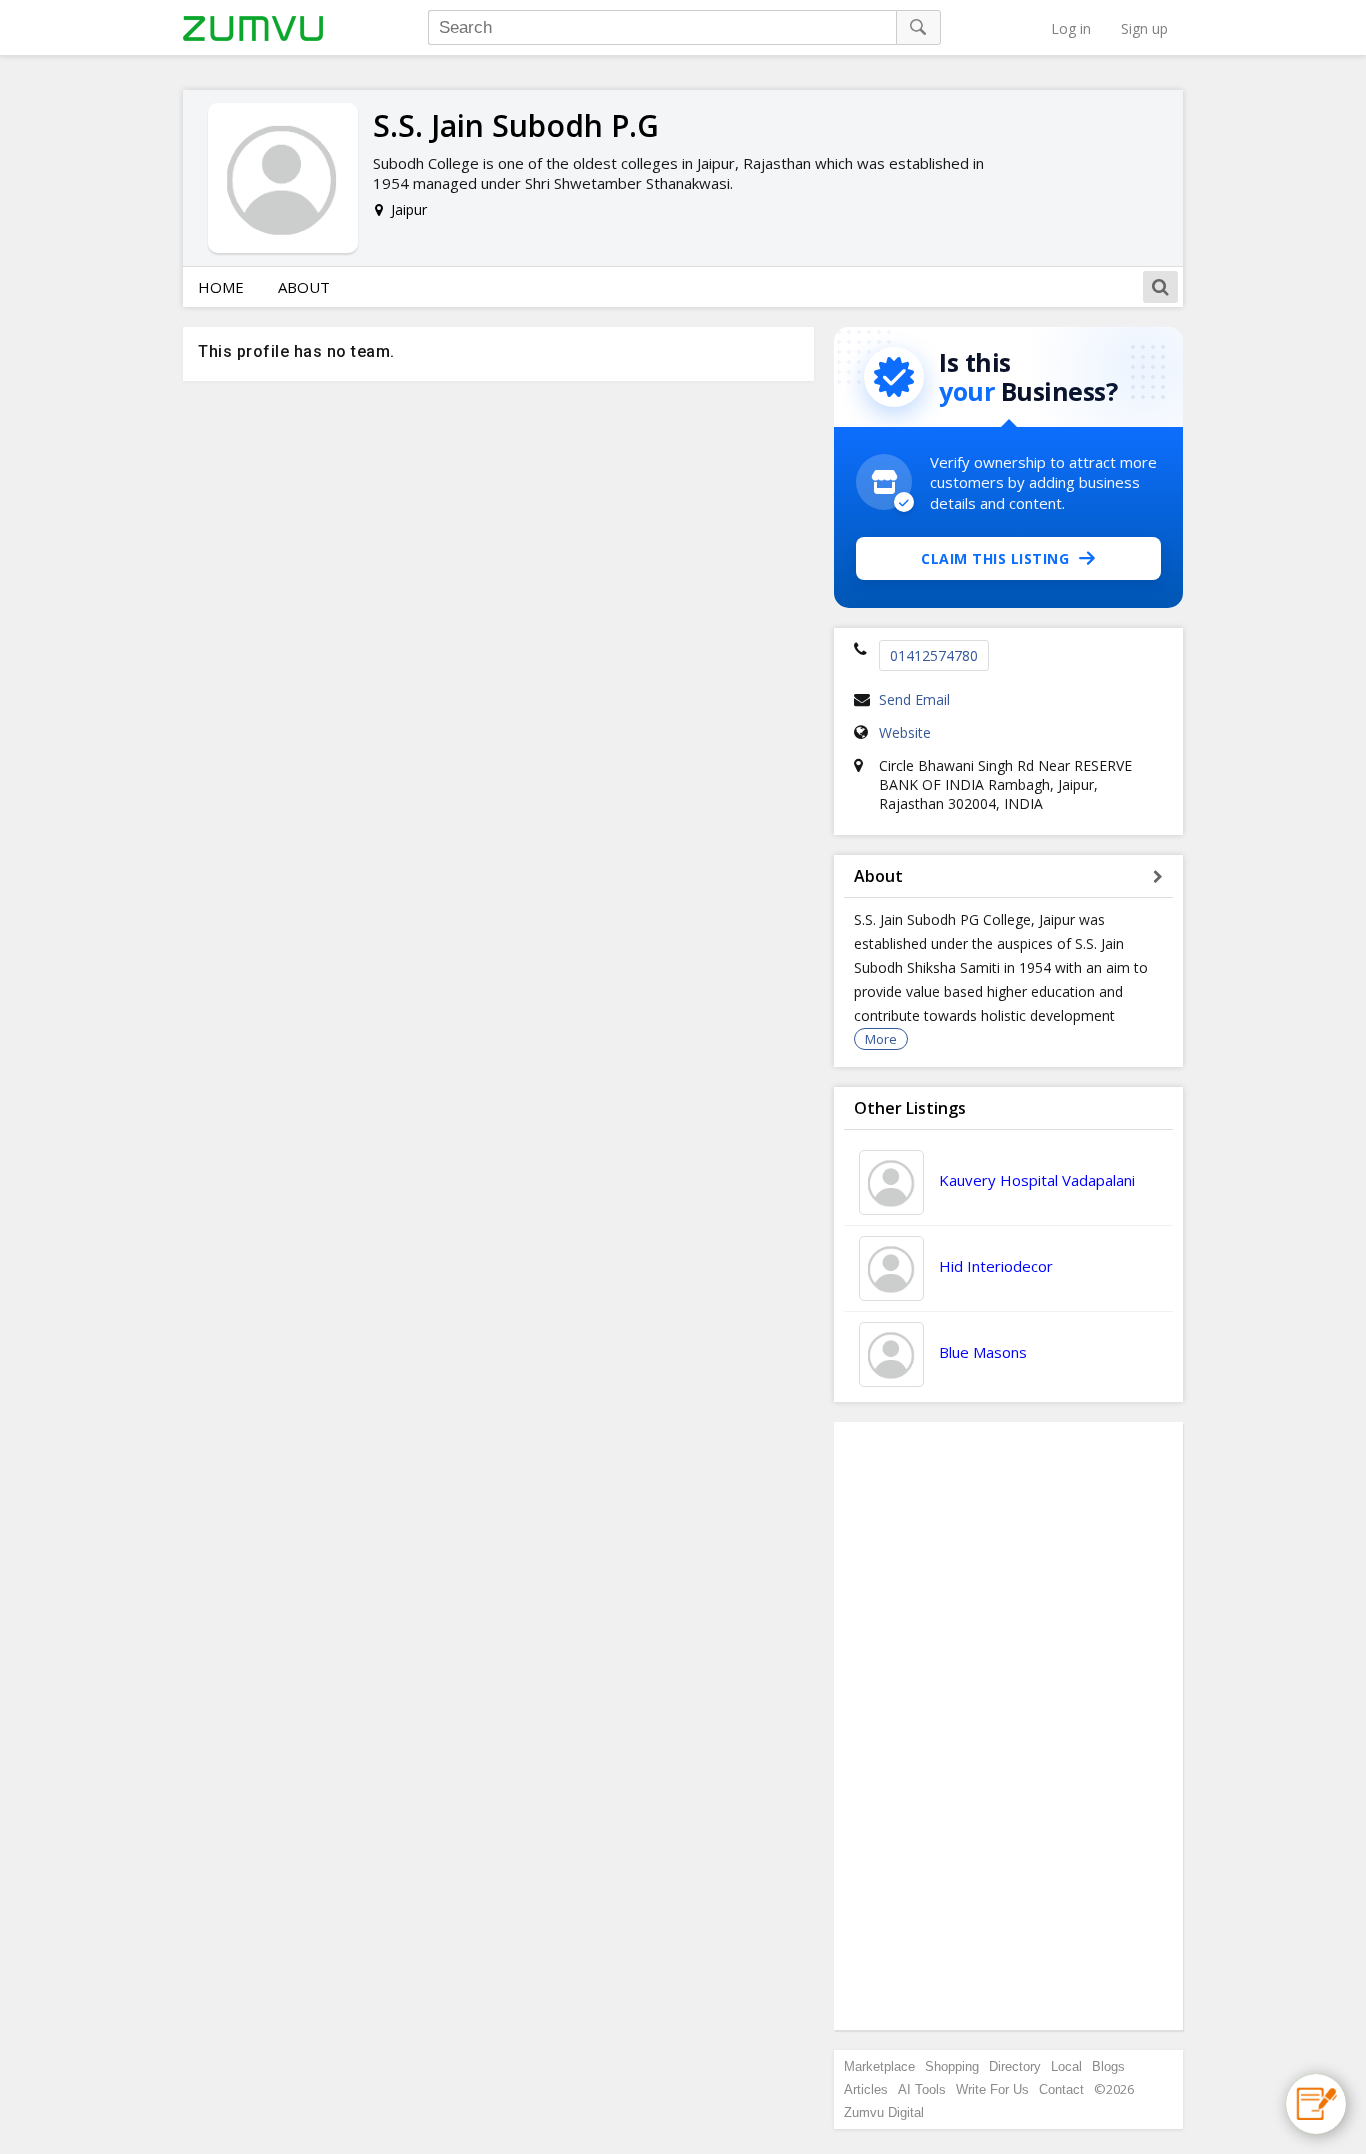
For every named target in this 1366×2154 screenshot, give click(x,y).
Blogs (1108, 2066)
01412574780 (934, 655)
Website (905, 732)
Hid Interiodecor (996, 1266)
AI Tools (922, 2089)
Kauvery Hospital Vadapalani (1037, 1180)
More (881, 1039)
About (304, 287)
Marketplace (879, 2066)
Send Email (914, 699)
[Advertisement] (1009, 1726)
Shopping (952, 2066)
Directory (1015, 2066)
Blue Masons (983, 1352)
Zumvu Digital (884, 2112)
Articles (866, 2089)
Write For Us (992, 2089)
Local (1066, 2066)
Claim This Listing (995, 558)
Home (221, 287)
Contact (1061, 2089)
